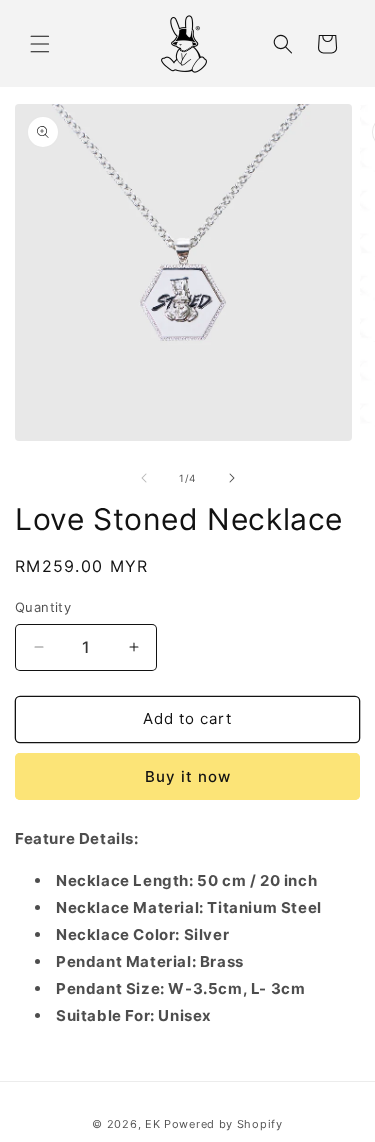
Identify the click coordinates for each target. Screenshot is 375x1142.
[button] (40, 44)
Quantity (43, 607)
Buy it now (188, 776)
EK (152, 1124)
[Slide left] (144, 478)
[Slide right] (232, 478)
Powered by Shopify (223, 1124)
